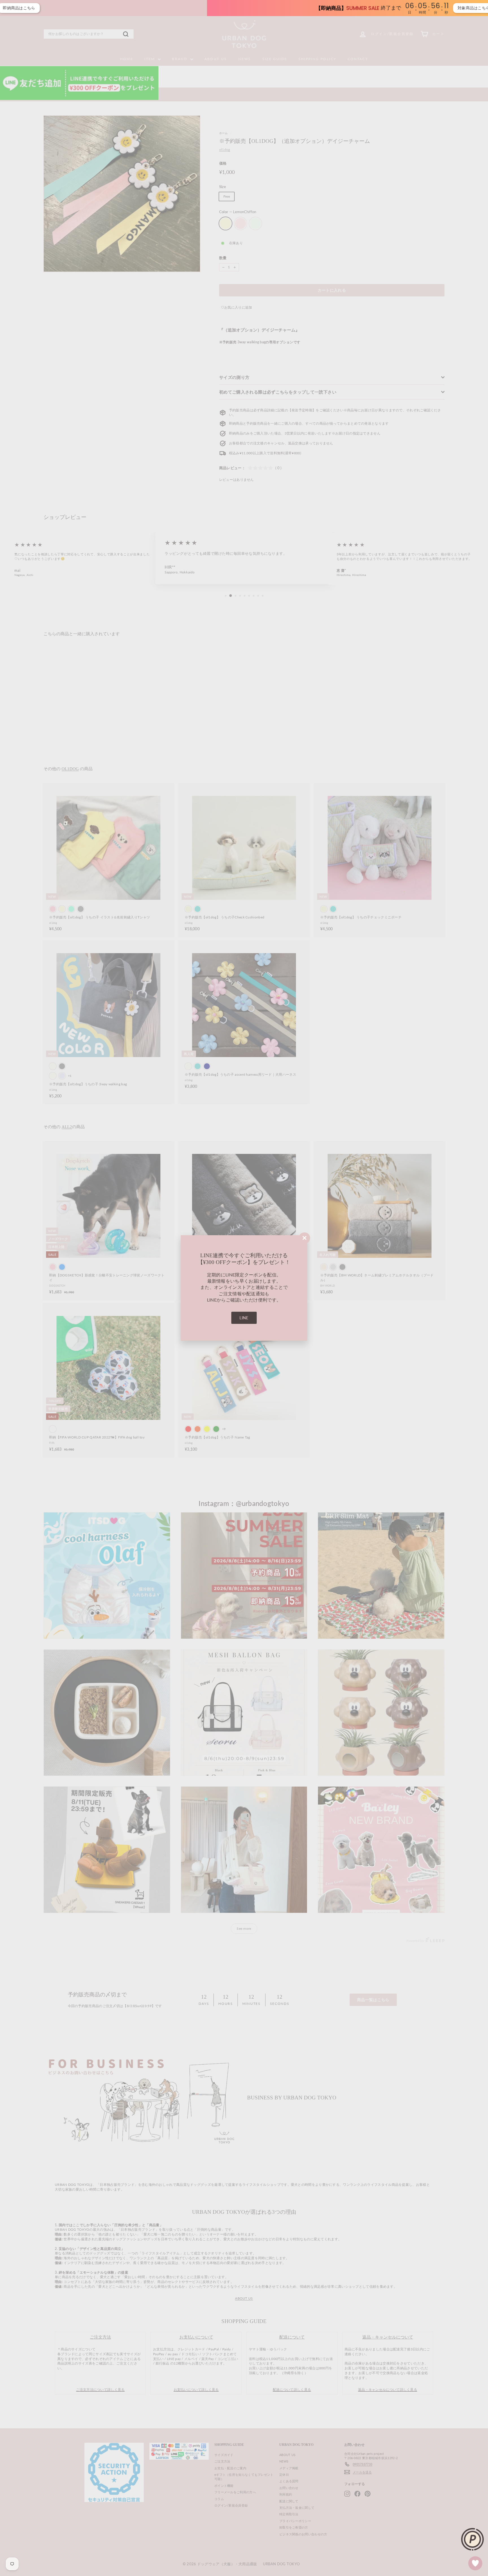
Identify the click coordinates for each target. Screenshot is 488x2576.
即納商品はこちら (381, 8)
